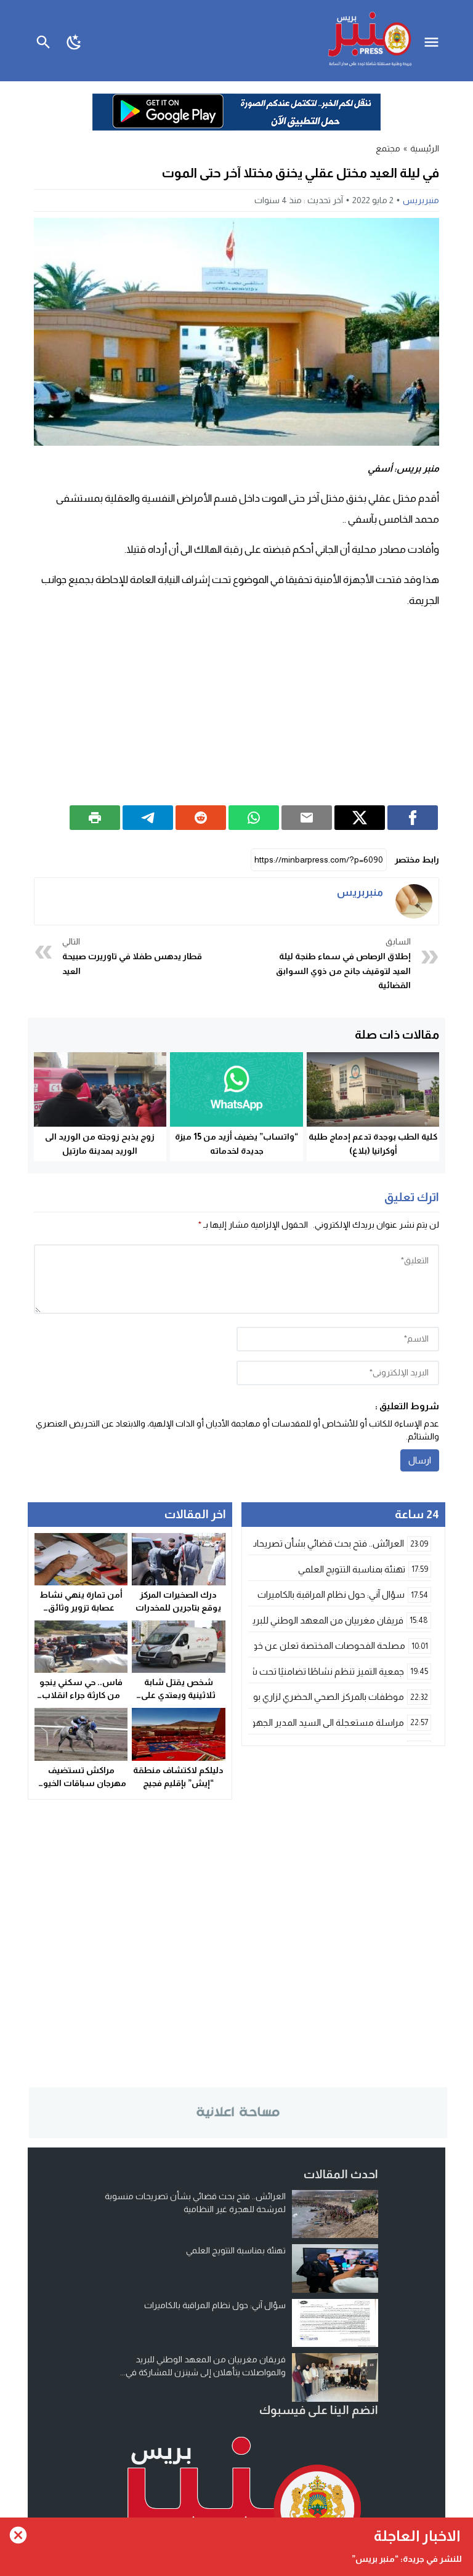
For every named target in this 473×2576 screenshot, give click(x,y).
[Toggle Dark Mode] (75, 41)
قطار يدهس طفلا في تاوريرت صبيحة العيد (132, 956)
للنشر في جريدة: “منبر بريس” (407, 2559)
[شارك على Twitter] (360, 818)
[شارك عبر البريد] (307, 818)
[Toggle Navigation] (435, 41)
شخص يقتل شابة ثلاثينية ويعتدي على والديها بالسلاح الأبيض (178, 1695)
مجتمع (388, 148)
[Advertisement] (236, 707)
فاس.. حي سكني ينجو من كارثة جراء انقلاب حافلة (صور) (81, 1695)
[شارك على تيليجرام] (148, 818)
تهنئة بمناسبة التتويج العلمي (236, 2250)
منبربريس (421, 200)
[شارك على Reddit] (201, 818)
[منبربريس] (414, 901)
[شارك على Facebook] (413, 818)
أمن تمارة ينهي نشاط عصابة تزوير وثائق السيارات (81, 1608)
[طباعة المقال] (95, 818)
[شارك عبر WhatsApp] (254, 818)
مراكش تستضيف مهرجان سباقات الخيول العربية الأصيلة (81, 1783)
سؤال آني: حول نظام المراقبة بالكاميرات (215, 2305)
